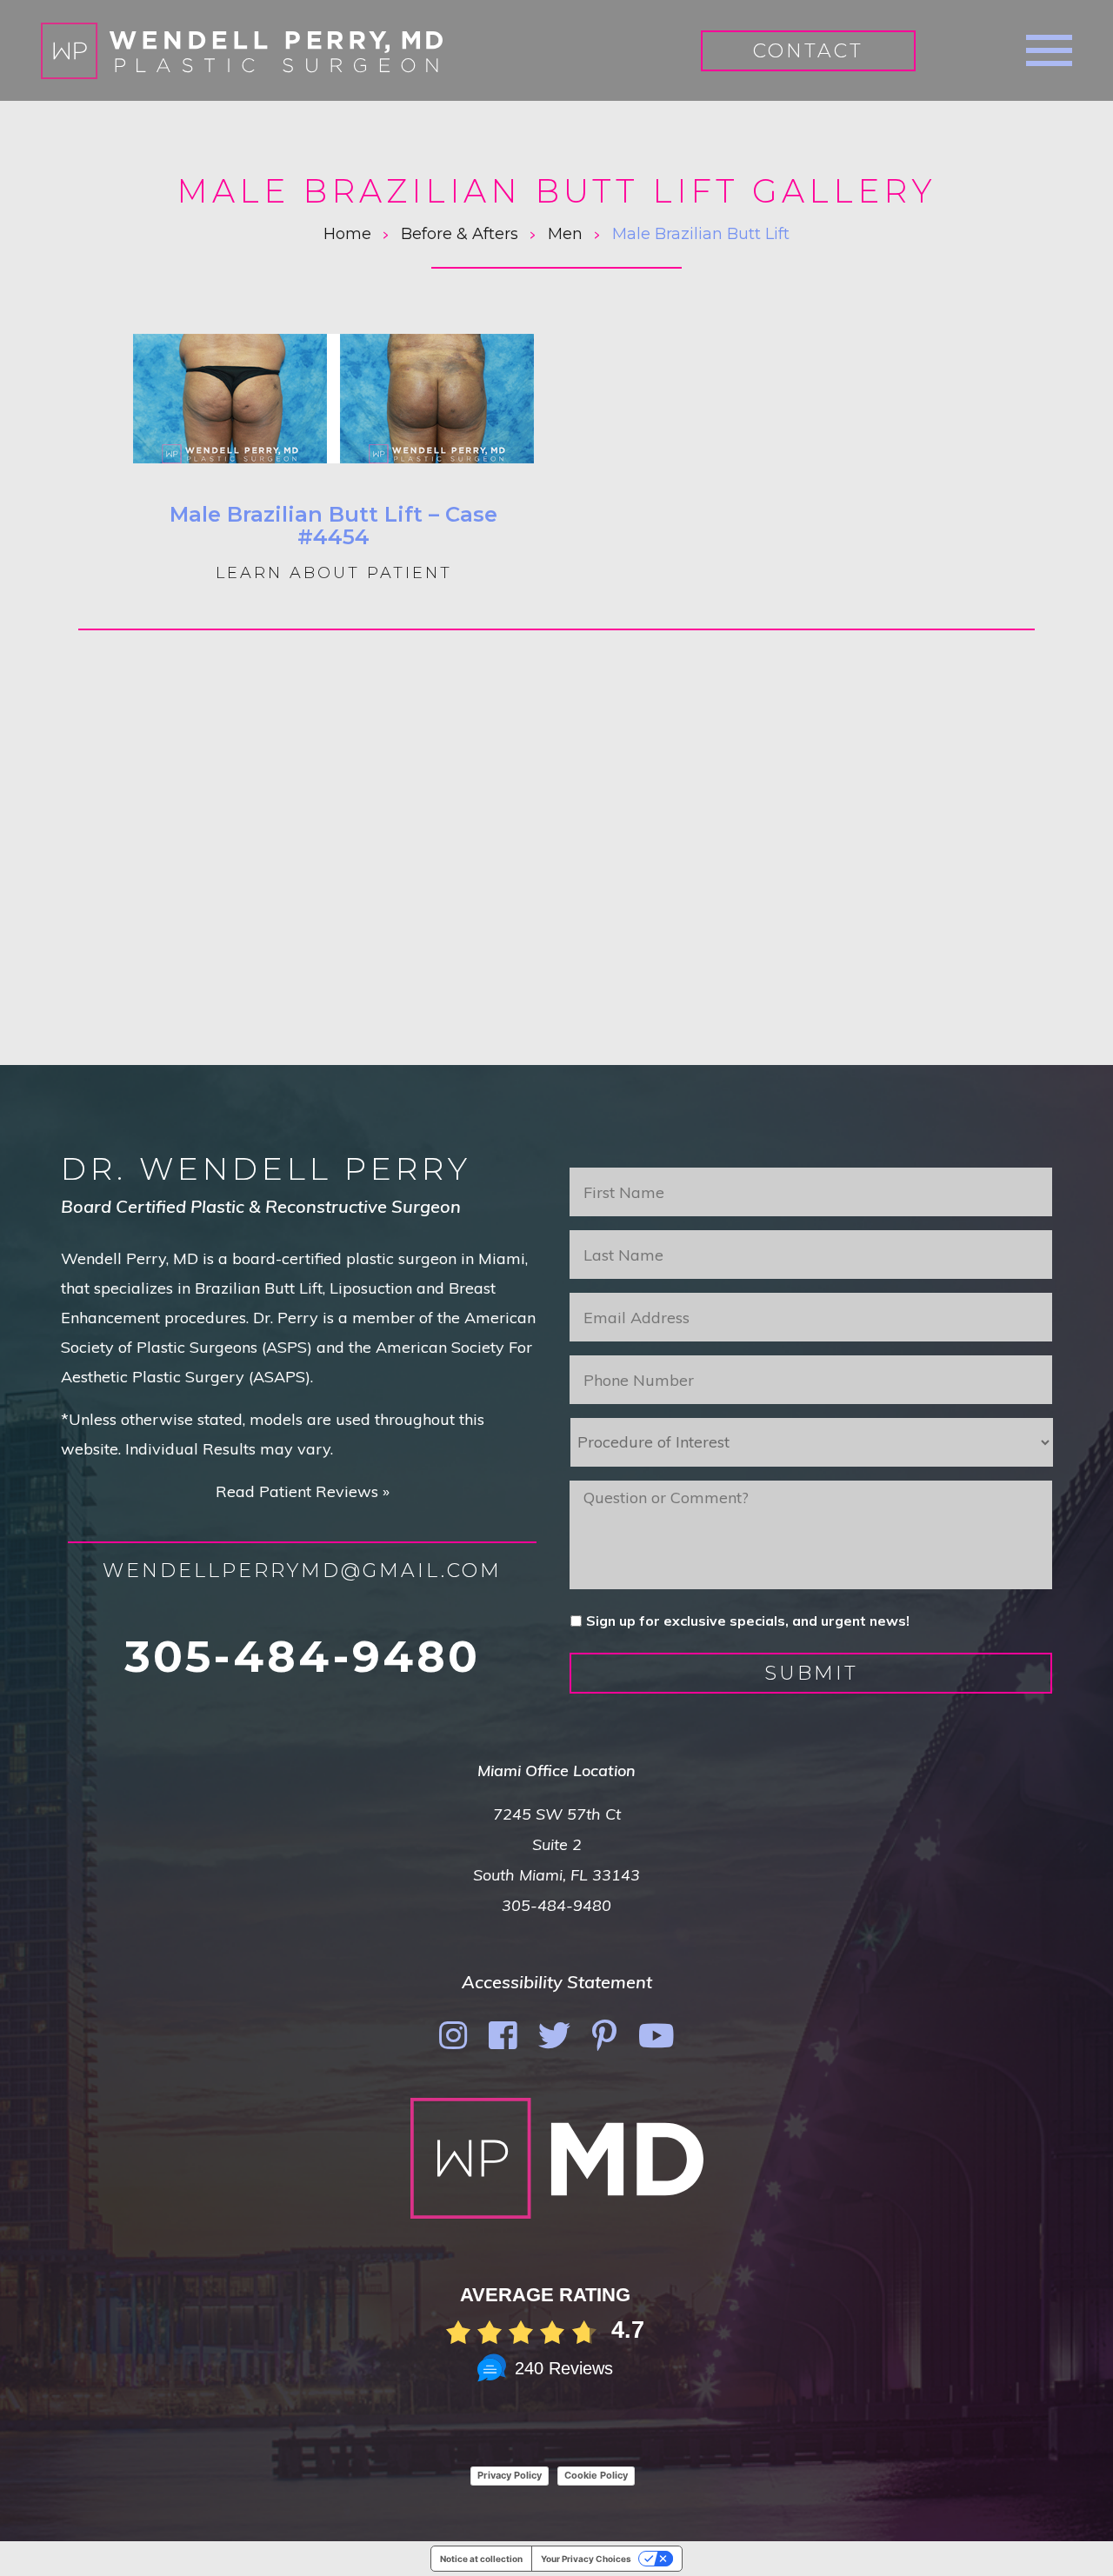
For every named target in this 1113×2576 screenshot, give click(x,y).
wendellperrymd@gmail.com (302, 1571)
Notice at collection (481, 2559)
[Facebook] (503, 2036)
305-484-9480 (302, 1657)
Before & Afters (460, 234)
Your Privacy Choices (586, 2559)
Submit (811, 1673)
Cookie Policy (596, 2475)
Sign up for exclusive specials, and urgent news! (748, 1621)
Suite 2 (557, 1844)
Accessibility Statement (557, 1982)
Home (347, 234)
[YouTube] (656, 2036)
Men (565, 234)
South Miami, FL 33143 (556, 1875)
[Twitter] (554, 2036)
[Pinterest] (604, 2036)
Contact (808, 51)
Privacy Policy (510, 2475)
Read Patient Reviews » (303, 1491)
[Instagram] (453, 2036)
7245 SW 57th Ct (557, 1814)
